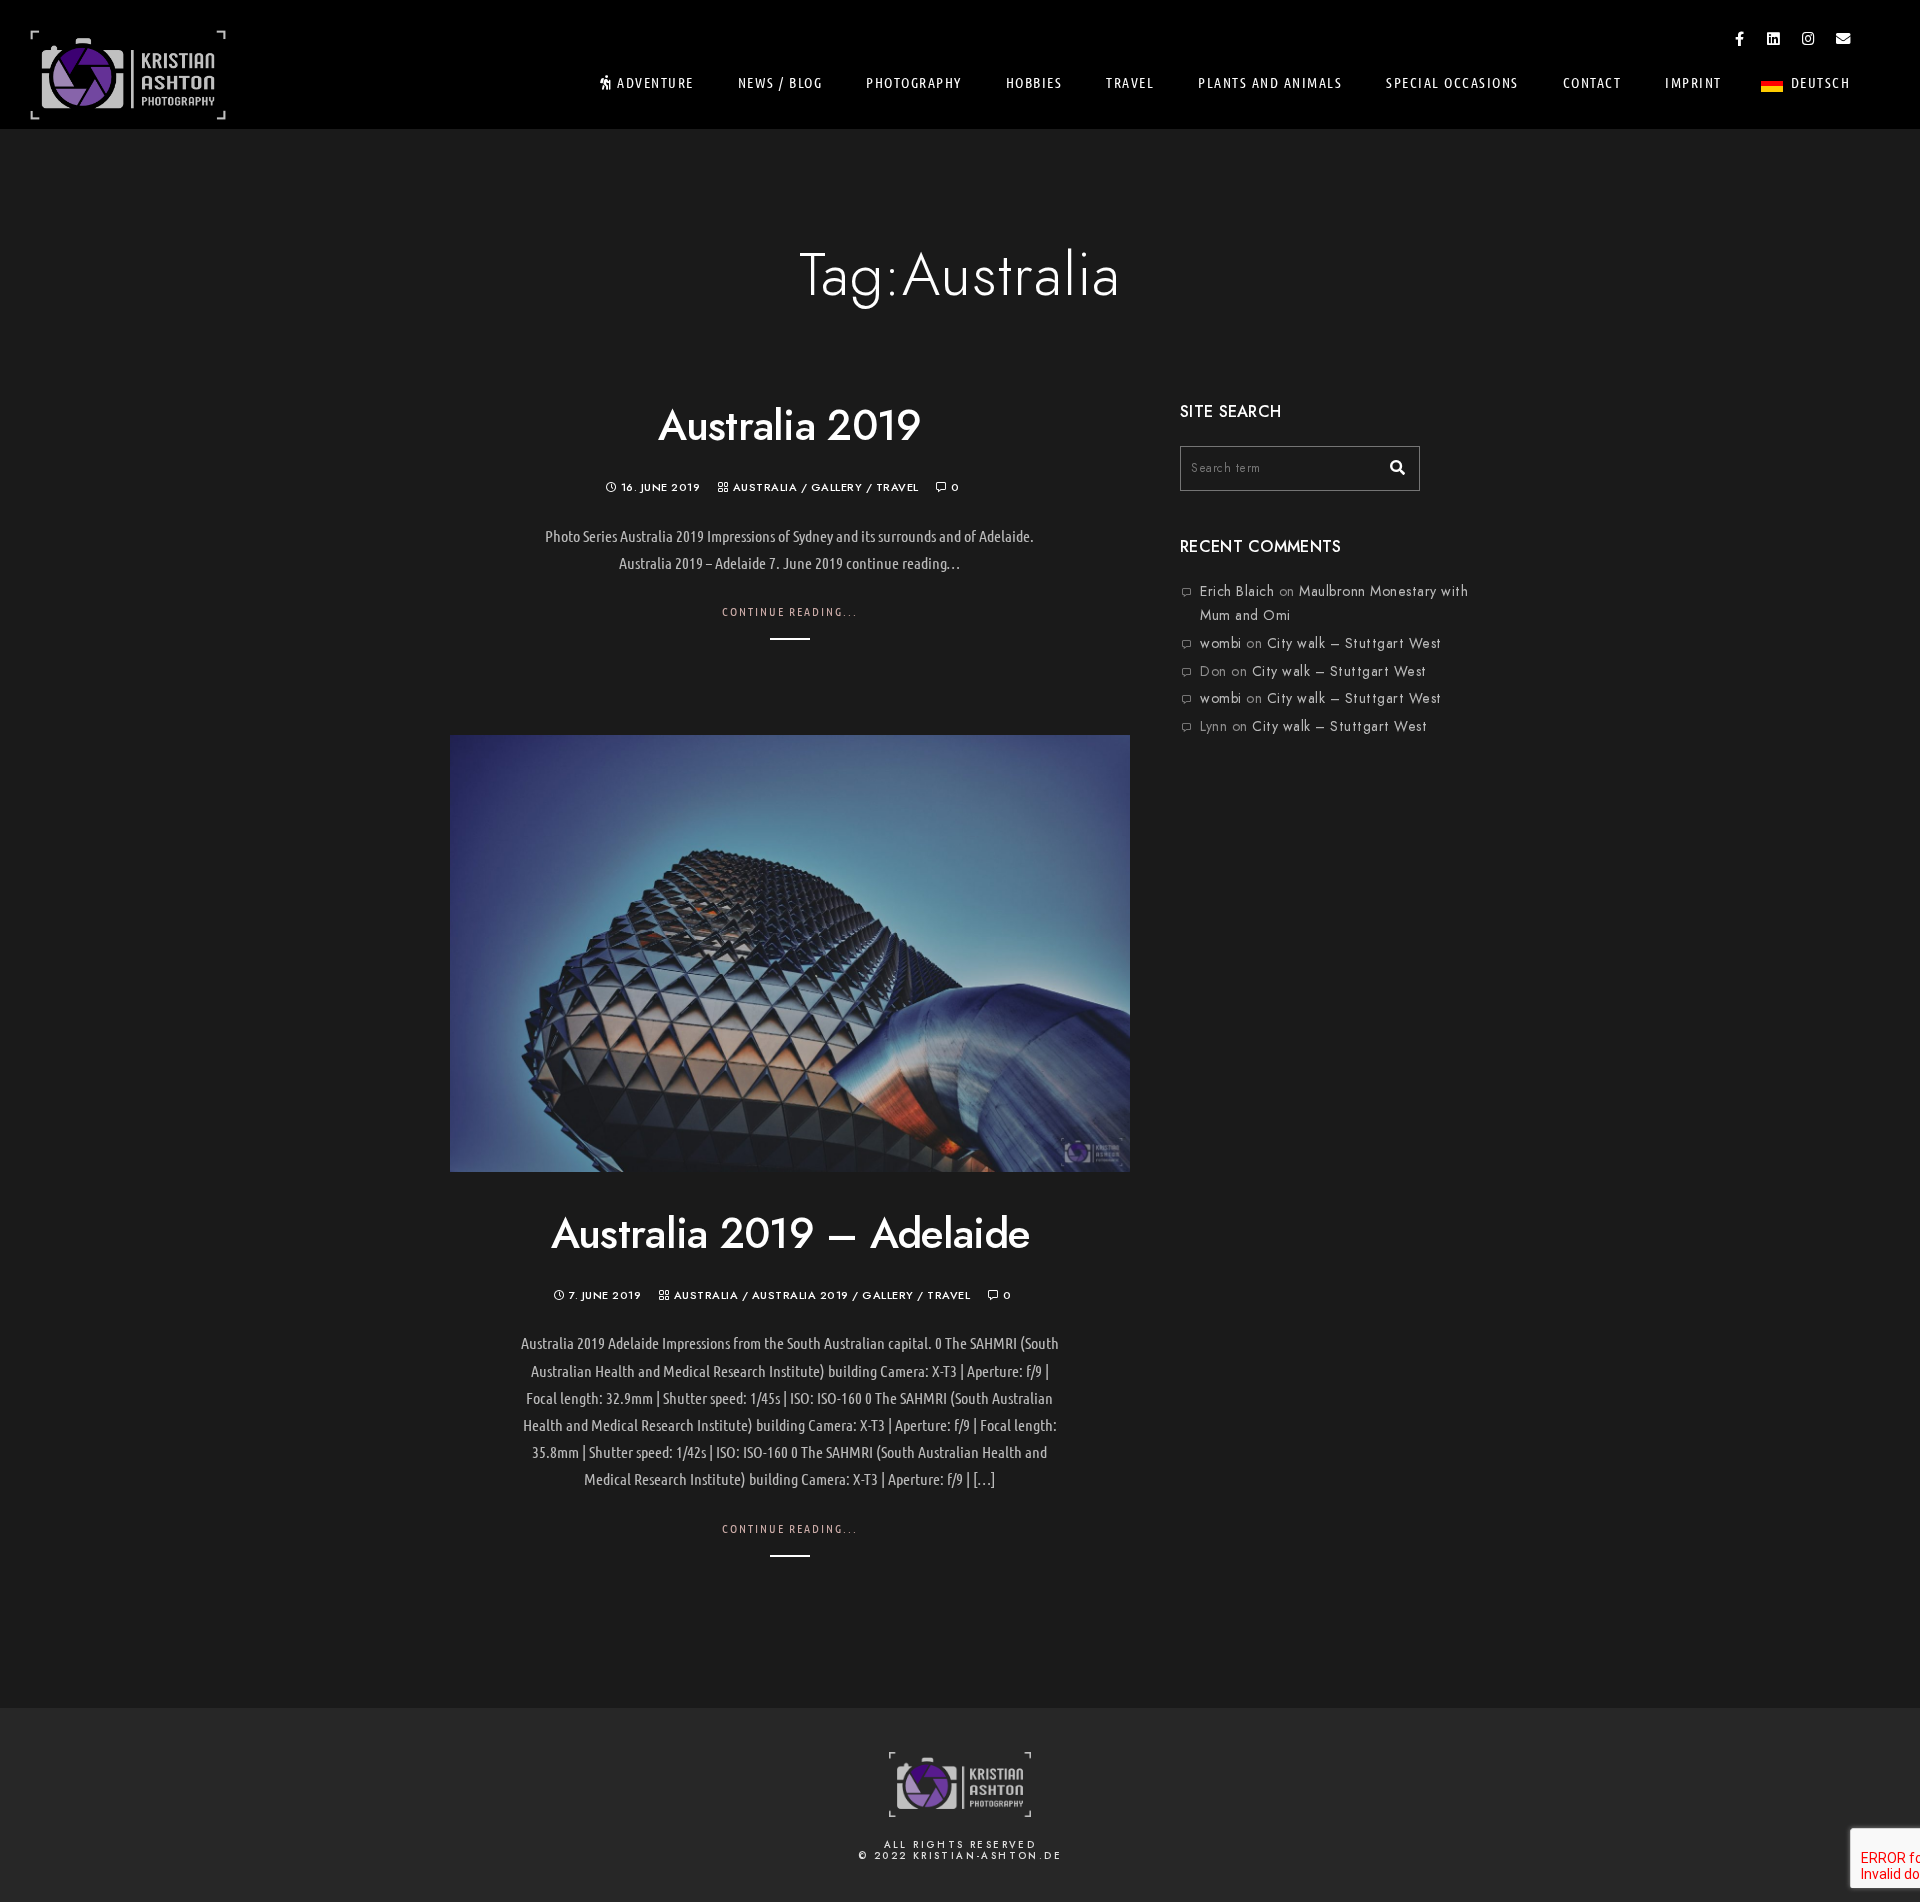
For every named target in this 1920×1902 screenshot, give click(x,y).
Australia (765, 487)
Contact (1592, 82)
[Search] (1390, 463)
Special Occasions (1452, 82)
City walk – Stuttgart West (1354, 643)
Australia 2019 (789, 426)
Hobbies (1034, 82)
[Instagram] (1809, 42)
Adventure (653, 82)
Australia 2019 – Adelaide (790, 1234)
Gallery (837, 487)
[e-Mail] (1843, 42)
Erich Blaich (1237, 591)
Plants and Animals (1270, 82)
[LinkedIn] (1774, 42)
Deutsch (1821, 82)
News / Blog (780, 82)
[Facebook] (1740, 42)
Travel (1130, 82)
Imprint (1693, 82)
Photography (914, 82)
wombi (1221, 643)
